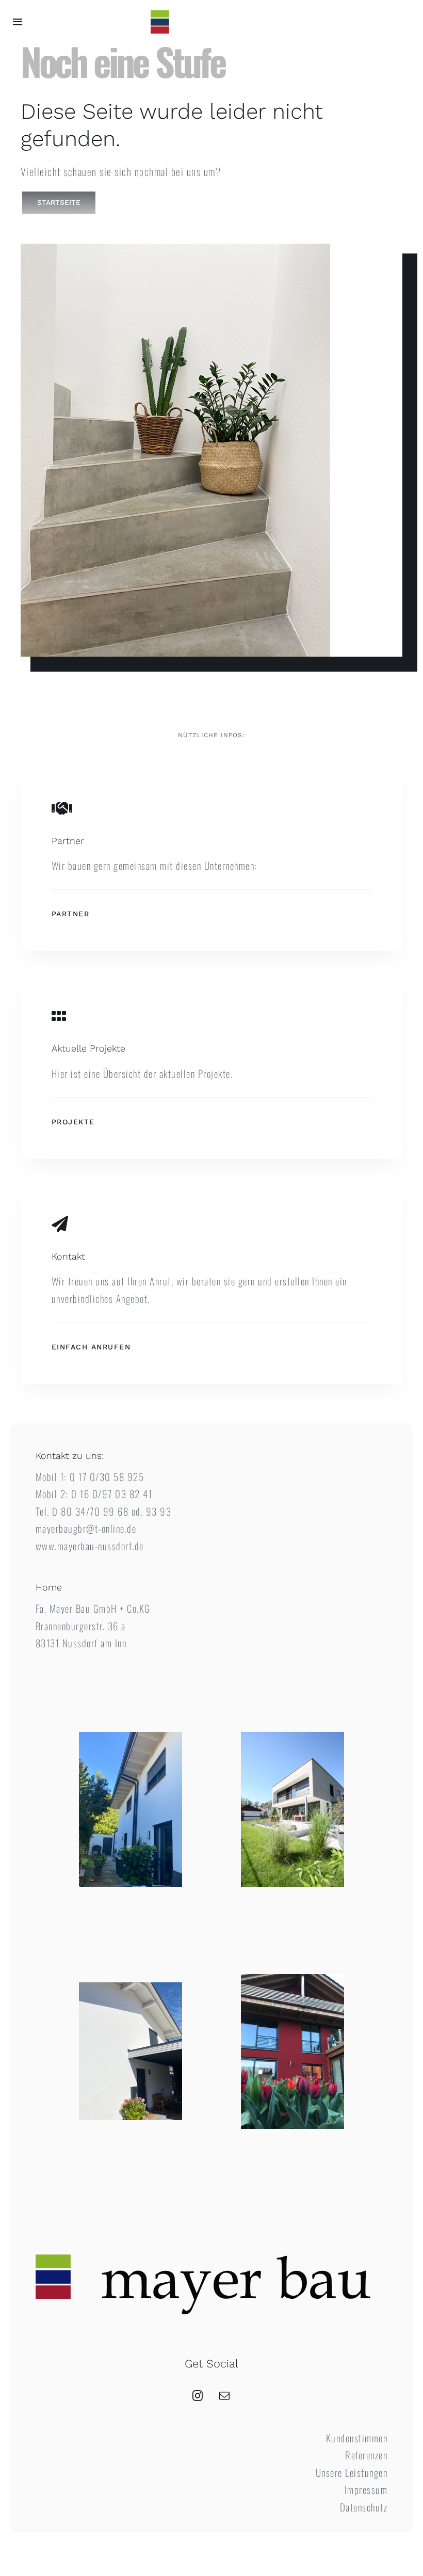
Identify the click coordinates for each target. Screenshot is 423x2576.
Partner (71, 914)
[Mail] (225, 2396)
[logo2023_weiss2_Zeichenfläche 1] (212, 15)
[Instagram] (198, 2396)
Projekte (73, 1122)
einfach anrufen (91, 1347)
